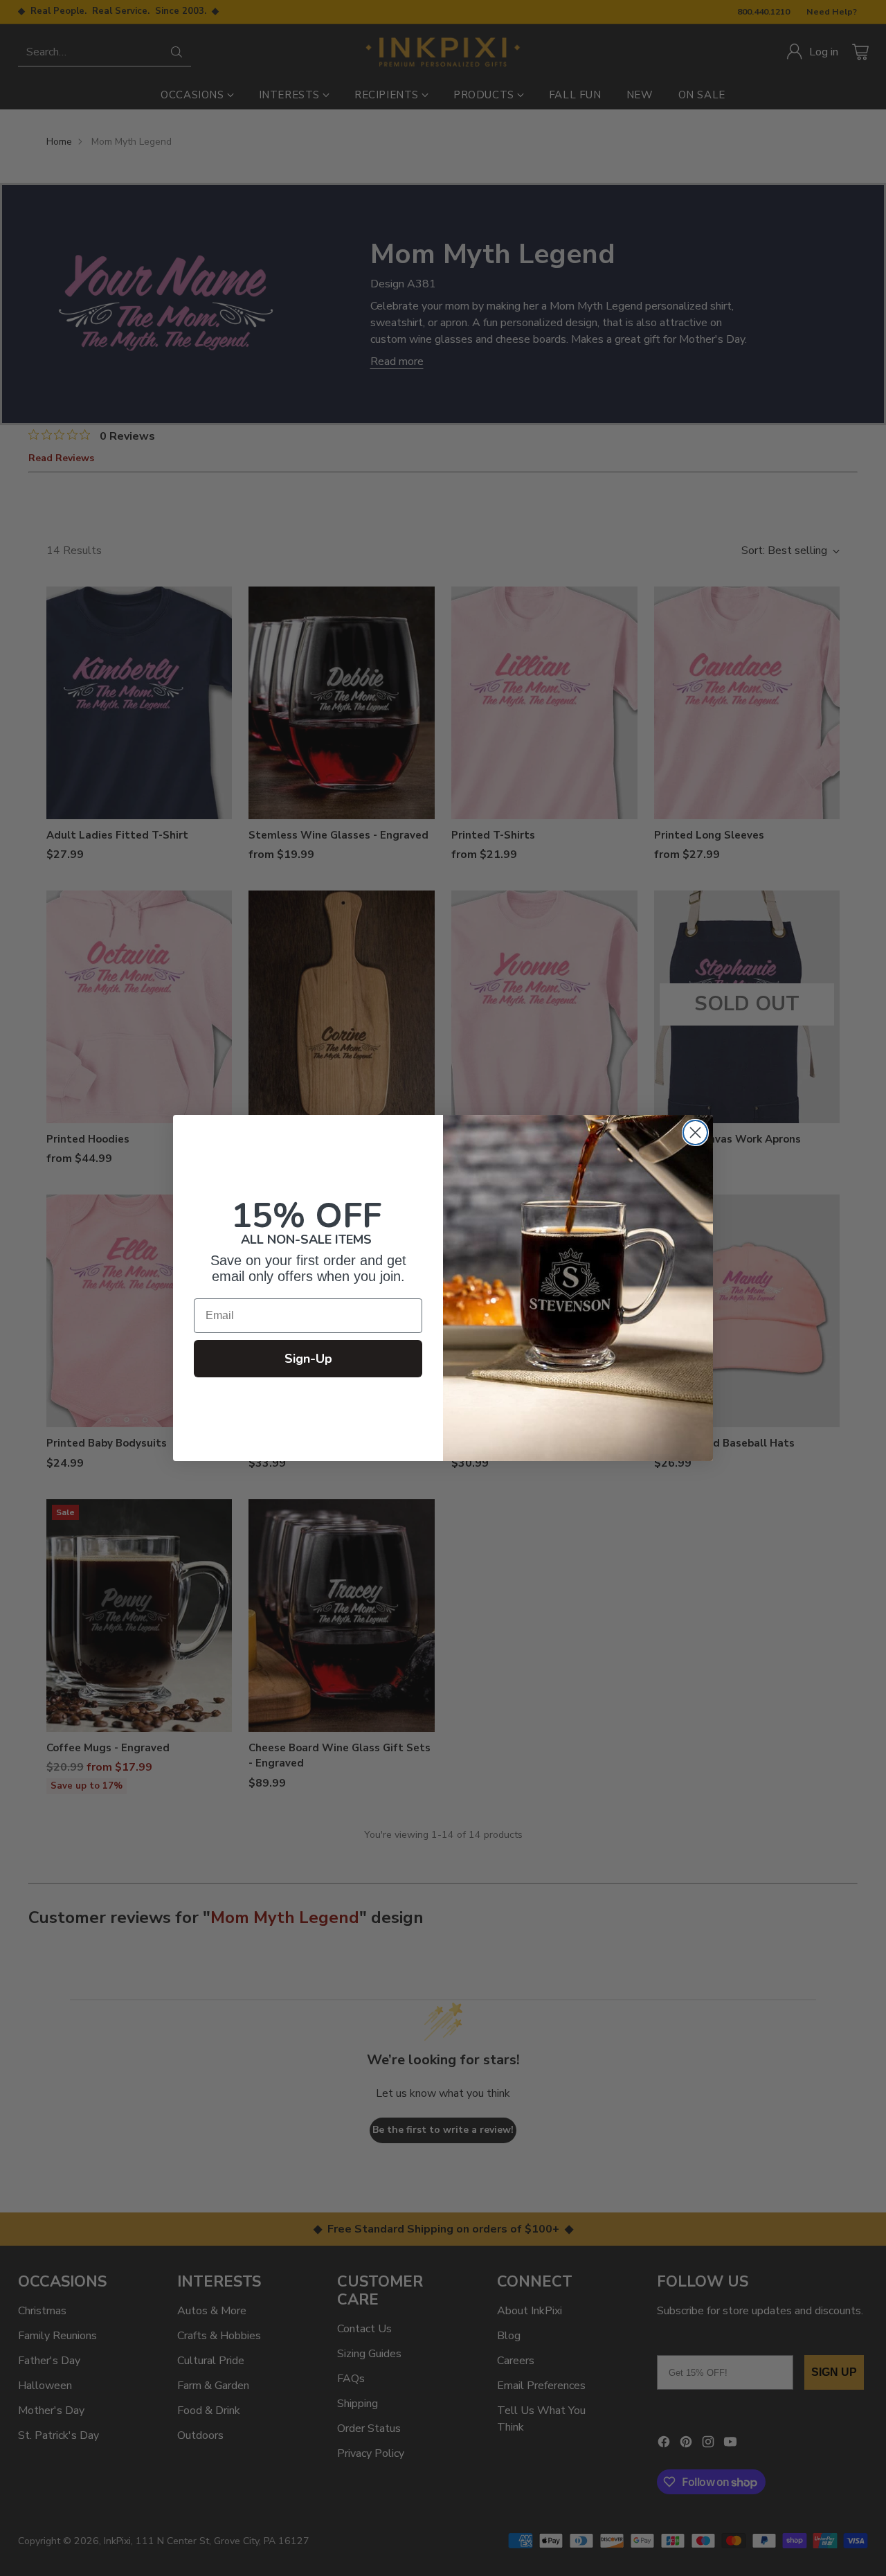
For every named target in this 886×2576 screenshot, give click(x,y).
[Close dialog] (695, 1133)
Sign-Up (308, 1359)
